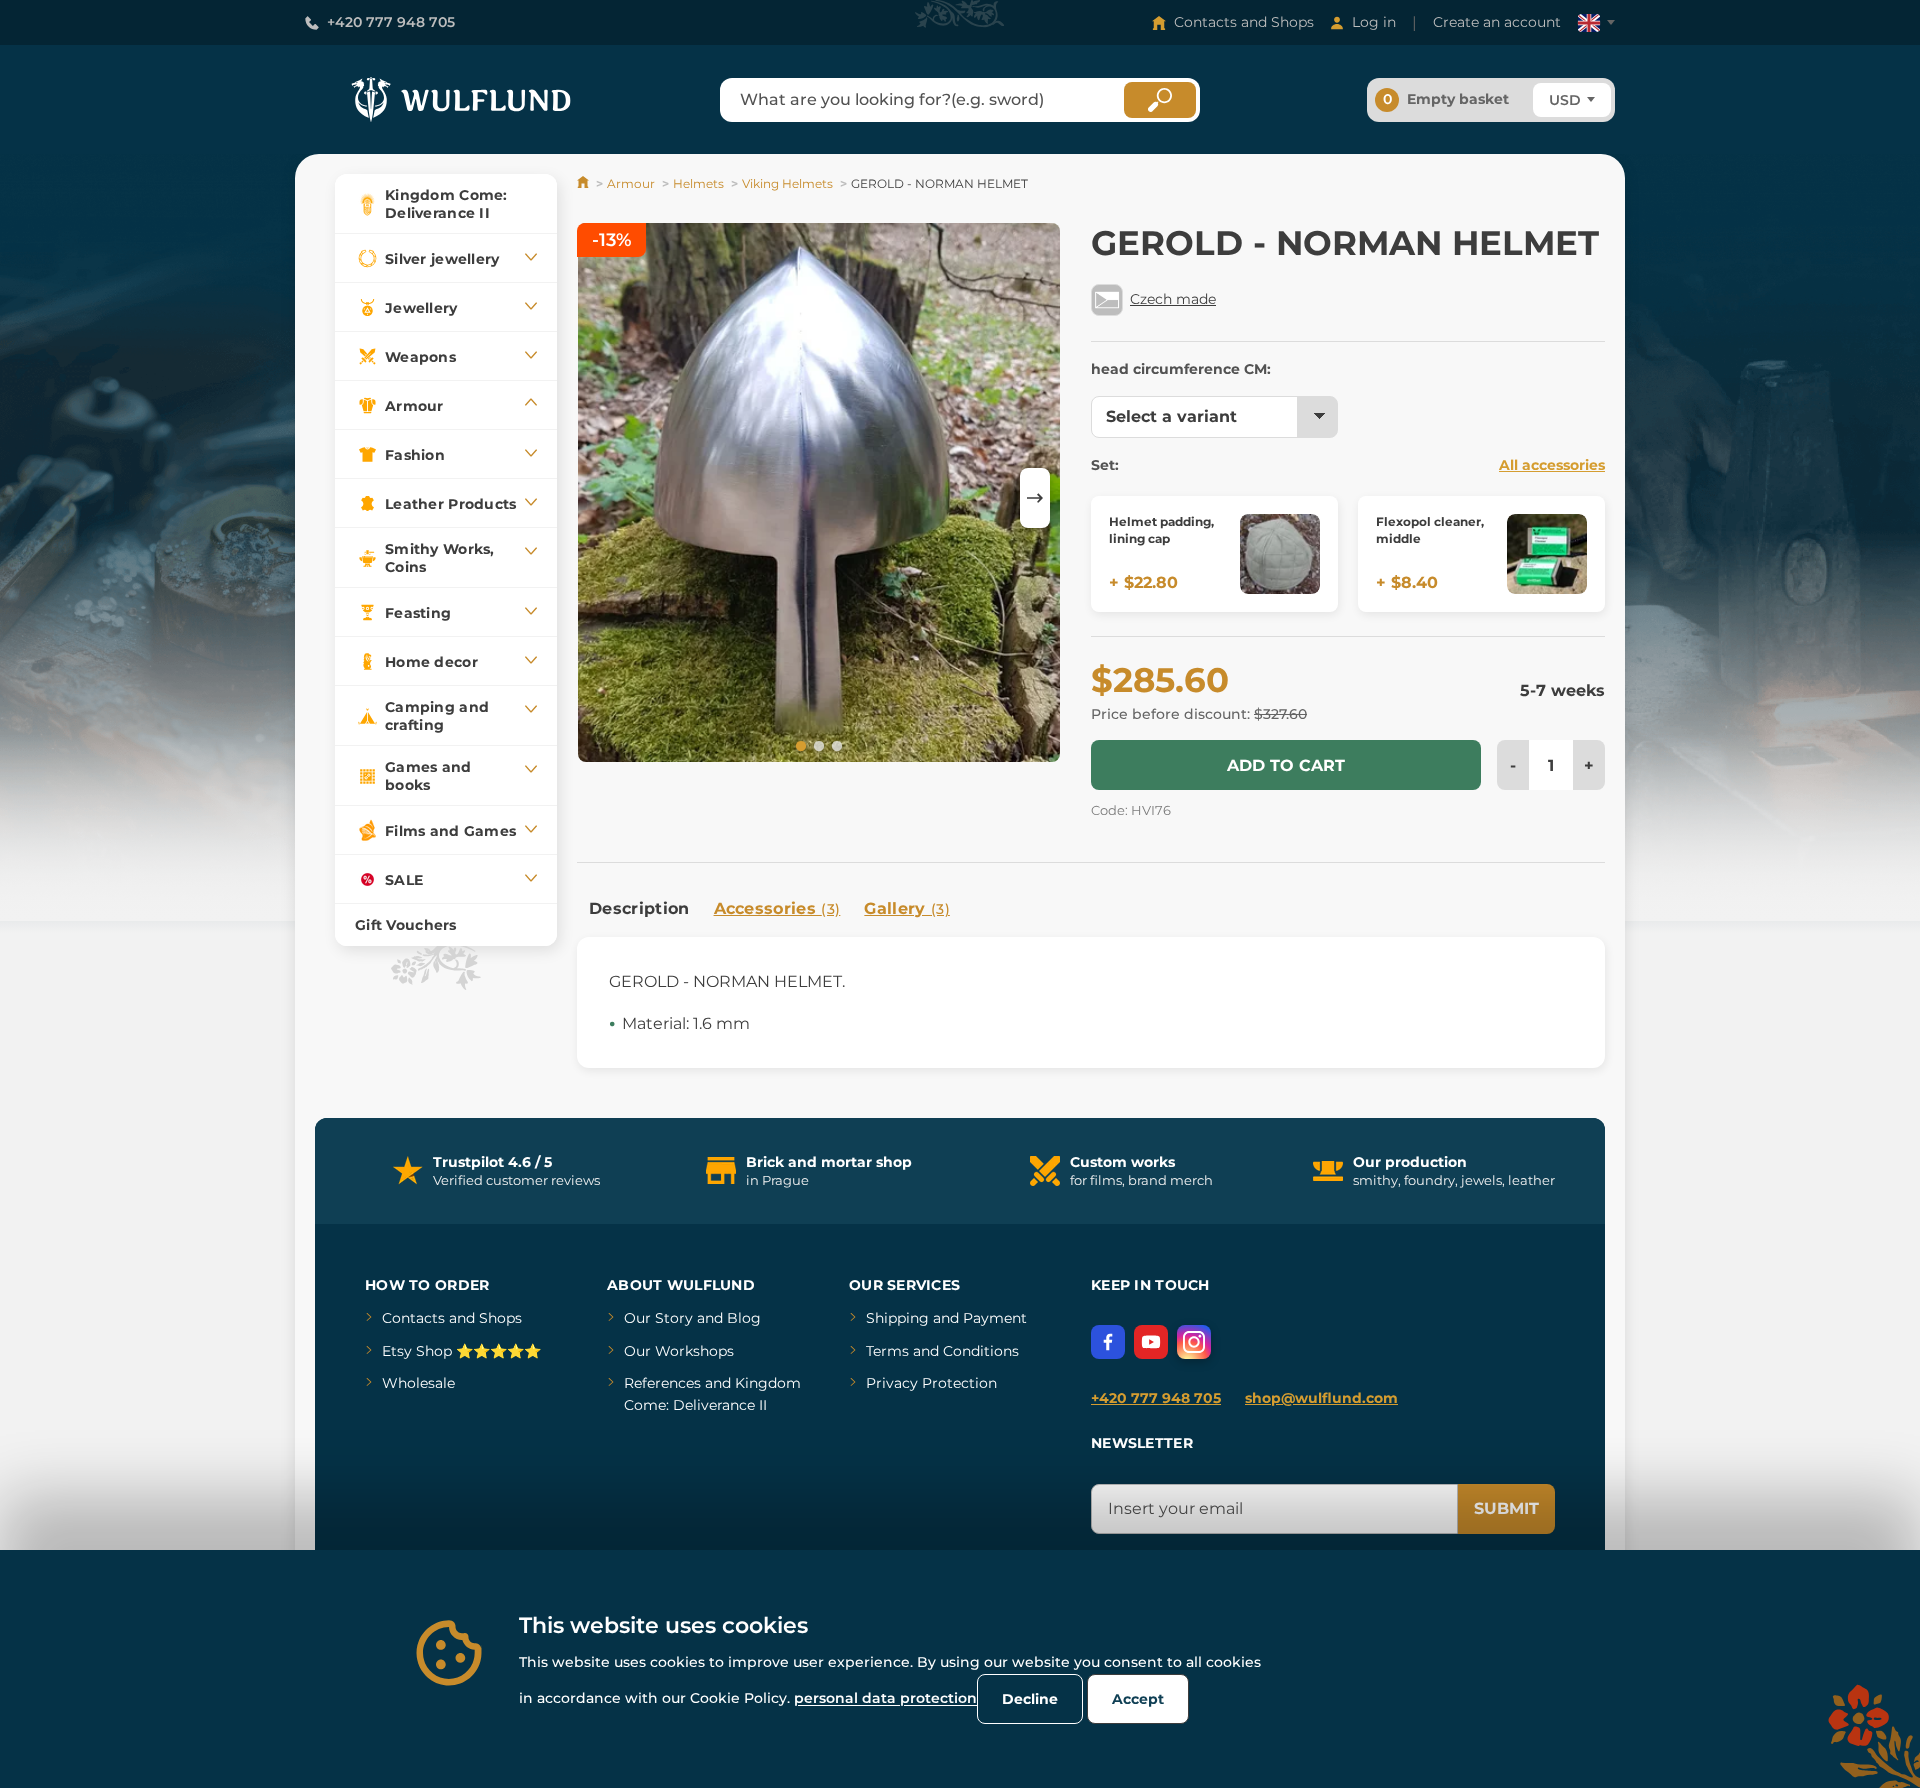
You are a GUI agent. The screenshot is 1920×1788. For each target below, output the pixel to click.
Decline (1030, 1699)
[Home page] (584, 183)
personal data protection (885, 1698)
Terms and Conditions (942, 1351)
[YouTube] (1151, 1342)
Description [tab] (639, 908)
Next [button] (1035, 498)
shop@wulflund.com (1321, 1398)
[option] (819, 496)
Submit (1506, 1508)
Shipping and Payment (946, 1318)
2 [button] (817, 745)
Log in (1374, 22)
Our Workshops (679, 1351)
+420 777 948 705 (391, 22)
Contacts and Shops (1244, 22)
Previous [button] (602, 498)
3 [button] (835, 745)
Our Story (658, 1318)
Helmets (698, 183)
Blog (744, 1318)
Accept (1138, 1699)
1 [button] (799, 745)
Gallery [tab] (907, 908)
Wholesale (418, 1383)
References (662, 1383)
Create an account (1497, 22)
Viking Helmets (787, 183)
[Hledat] (1160, 100)
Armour (631, 183)
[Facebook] (1108, 1342)
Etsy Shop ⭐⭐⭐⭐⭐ (461, 1351)
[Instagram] (1194, 1342)
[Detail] (1280, 554)
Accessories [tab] (777, 908)
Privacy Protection (931, 1383)
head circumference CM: (1181, 369)
